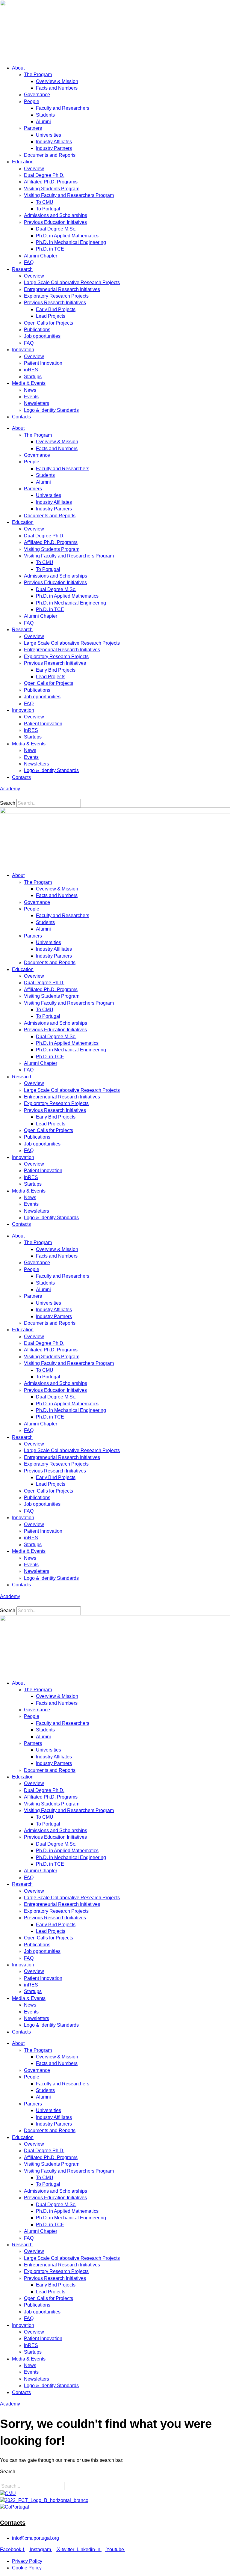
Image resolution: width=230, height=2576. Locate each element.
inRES (31, 370)
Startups (33, 377)
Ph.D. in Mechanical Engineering (71, 242)
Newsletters (37, 403)
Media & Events (29, 383)
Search (8, 803)
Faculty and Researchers (63, 108)
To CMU (45, 202)
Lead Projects (51, 316)
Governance (37, 95)
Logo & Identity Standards (51, 410)
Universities (49, 135)
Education (23, 162)
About (18, 68)
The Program (38, 74)
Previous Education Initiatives (55, 222)
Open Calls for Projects (49, 323)
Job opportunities (42, 336)
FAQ (29, 262)
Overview (34, 169)
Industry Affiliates (54, 142)
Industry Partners (54, 148)
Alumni (43, 122)
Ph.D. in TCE (50, 249)
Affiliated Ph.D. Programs (51, 182)
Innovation (23, 350)
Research (22, 269)
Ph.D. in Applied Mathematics (67, 236)
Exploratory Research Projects (56, 296)
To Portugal (48, 209)
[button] (115, 796)
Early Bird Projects (56, 309)
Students (45, 115)
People (32, 101)
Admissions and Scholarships (56, 215)
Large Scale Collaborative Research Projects (72, 282)
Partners (33, 128)
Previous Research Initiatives (55, 303)
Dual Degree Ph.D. (44, 175)
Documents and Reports (50, 155)
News (30, 390)
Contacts (21, 417)
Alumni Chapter (41, 256)
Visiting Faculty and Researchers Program (69, 195)
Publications (37, 330)
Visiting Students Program (52, 189)
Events (31, 397)
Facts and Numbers (57, 88)
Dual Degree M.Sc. (56, 229)
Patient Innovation (43, 363)
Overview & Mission (57, 81)
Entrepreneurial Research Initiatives (62, 289)
